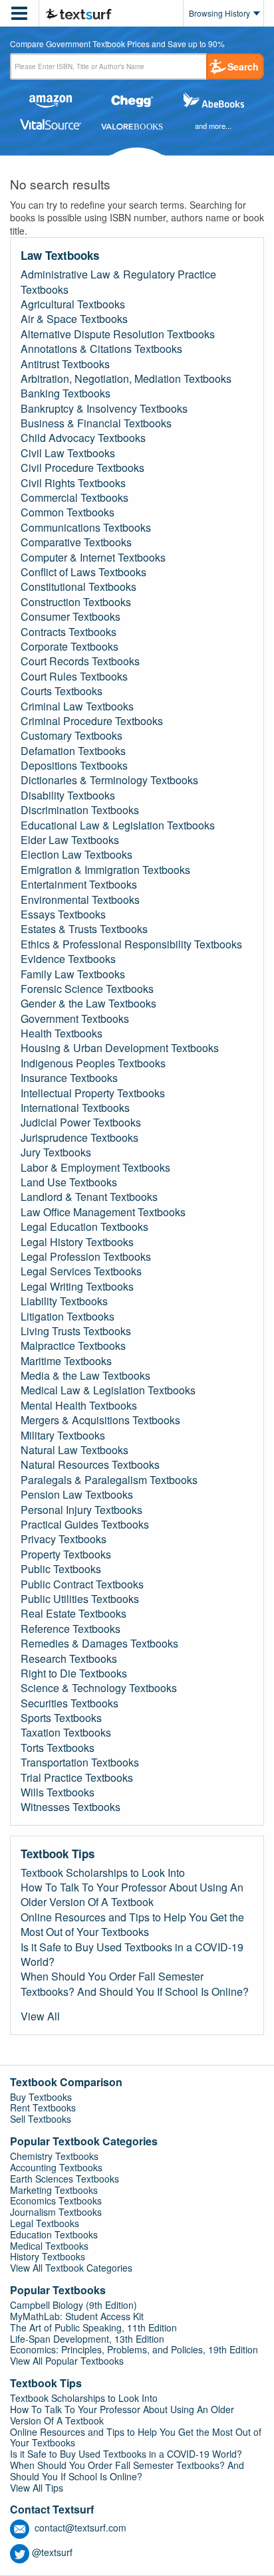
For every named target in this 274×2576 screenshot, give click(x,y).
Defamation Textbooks (73, 751)
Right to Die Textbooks (74, 1673)
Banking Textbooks (66, 393)
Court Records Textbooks (80, 661)
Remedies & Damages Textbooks (99, 1644)
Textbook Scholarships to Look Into (103, 1873)
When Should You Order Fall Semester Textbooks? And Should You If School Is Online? (135, 1984)
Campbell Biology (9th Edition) (73, 2305)
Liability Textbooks (64, 1301)
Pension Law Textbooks (77, 1495)
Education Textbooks (54, 2234)
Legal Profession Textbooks (86, 1257)
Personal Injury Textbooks (81, 1510)
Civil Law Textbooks (68, 453)
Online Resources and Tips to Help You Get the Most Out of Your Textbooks (132, 1925)
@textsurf (52, 2552)
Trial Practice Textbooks (77, 1778)
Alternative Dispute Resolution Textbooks (118, 334)
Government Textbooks (75, 1019)
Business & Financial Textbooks (96, 423)
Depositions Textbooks (74, 766)
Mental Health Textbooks (79, 1406)
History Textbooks (48, 2256)
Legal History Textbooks (77, 1242)
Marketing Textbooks (54, 2190)
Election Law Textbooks (76, 855)
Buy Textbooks (41, 2097)
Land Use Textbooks (69, 1182)
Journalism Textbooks (56, 2212)
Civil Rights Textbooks (73, 483)
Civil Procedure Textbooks (82, 468)
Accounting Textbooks (56, 2167)
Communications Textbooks (86, 528)
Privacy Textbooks (64, 1539)
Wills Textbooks (58, 1792)
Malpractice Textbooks (73, 1346)
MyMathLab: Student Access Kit (77, 2316)
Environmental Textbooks (80, 900)
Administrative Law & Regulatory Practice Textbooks (118, 282)
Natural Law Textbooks (74, 1450)
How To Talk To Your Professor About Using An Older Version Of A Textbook (132, 1895)
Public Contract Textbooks (82, 1584)
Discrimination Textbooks (80, 810)
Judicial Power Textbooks (81, 1123)
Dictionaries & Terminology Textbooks (109, 780)
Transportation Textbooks (80, 1763)
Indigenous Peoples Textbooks (93, 1063)
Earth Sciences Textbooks (65, 2179)
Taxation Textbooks (66, 1733)
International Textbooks (75, 1108)
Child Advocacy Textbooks (83, 438)
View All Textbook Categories (71, 2268)
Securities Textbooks (69, 1703)
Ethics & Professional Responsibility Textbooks (131, 944)
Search (243, 66)
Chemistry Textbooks (54, 2156)
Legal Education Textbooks (84, 1227)
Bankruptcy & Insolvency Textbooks (104, 409)
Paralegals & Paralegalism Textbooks (109, 1480)
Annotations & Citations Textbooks (101, 349)
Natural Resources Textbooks (90, 1465)
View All (40, 2016)
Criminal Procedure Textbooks (92, 721)
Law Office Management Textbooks (103, 1212)
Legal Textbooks (45, 2223)
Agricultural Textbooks (73, 304)
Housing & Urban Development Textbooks (120, 1048)
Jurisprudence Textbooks (79, 1138)
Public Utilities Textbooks (80, 1599)
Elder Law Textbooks (70, 840)
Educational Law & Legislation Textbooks (118, 825)
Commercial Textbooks (74, 498)
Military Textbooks (63, 1436)
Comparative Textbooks (76, 542)
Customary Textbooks (71, 736)
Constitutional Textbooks (78, 587)
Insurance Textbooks (69, 1078)
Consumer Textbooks (70, 617)
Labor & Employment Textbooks (95, 1168)
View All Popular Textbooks (67, 2361)
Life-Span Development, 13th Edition (87, 2339)
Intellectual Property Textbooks (93, 1093)
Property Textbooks (66, 1555)
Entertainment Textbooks (79, 885)
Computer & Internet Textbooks (93, 558)
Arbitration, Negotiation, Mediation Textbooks (126, 379)
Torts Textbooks (58, 1748)
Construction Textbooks (76, 602)
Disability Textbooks (68, 796)
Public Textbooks (61, 1569)
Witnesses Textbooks (70, 1807)
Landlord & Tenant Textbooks (89, 1197)
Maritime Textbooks (66, 1361)
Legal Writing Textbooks (77, 1287)
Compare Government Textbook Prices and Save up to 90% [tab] (117, 45)
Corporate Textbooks (69, 647)
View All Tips (37, 2488)
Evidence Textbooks (68, 959)
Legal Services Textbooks (81, 1271)
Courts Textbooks (62, 691)
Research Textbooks (69, 1659)
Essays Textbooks (63, 914)
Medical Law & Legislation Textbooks (108, 1390)
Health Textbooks (62, 1033)
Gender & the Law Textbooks (88, 1004)
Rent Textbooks (43, 2107)
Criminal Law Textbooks (77, 706)
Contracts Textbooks (68, 632)
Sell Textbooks (41, 2119)
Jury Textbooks (56, 1152)
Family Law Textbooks (73, 974)
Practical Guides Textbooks (85, 1525)
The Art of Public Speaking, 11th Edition (93, 2327)
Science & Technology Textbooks (99, 1688)
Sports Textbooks (61, 1718)
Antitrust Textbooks (65, 364)
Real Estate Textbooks (73, 1614)
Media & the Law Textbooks (85, 1376)
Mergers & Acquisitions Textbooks (100, 1420)
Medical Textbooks (49, 2246)
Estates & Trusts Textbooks (84, 929)
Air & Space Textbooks (74, 319)
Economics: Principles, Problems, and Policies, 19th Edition (134, 2349)
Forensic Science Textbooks (87, 989)
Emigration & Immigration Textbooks (105, 870)
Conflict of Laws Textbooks (83, 572)
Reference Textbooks (70, 1629)
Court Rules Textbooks (74, 677)
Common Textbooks (68, 512)
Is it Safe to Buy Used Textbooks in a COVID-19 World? (132, 1955)
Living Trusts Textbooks (76, 1331)
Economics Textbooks (56, 2200)
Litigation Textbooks (68, 1317)
